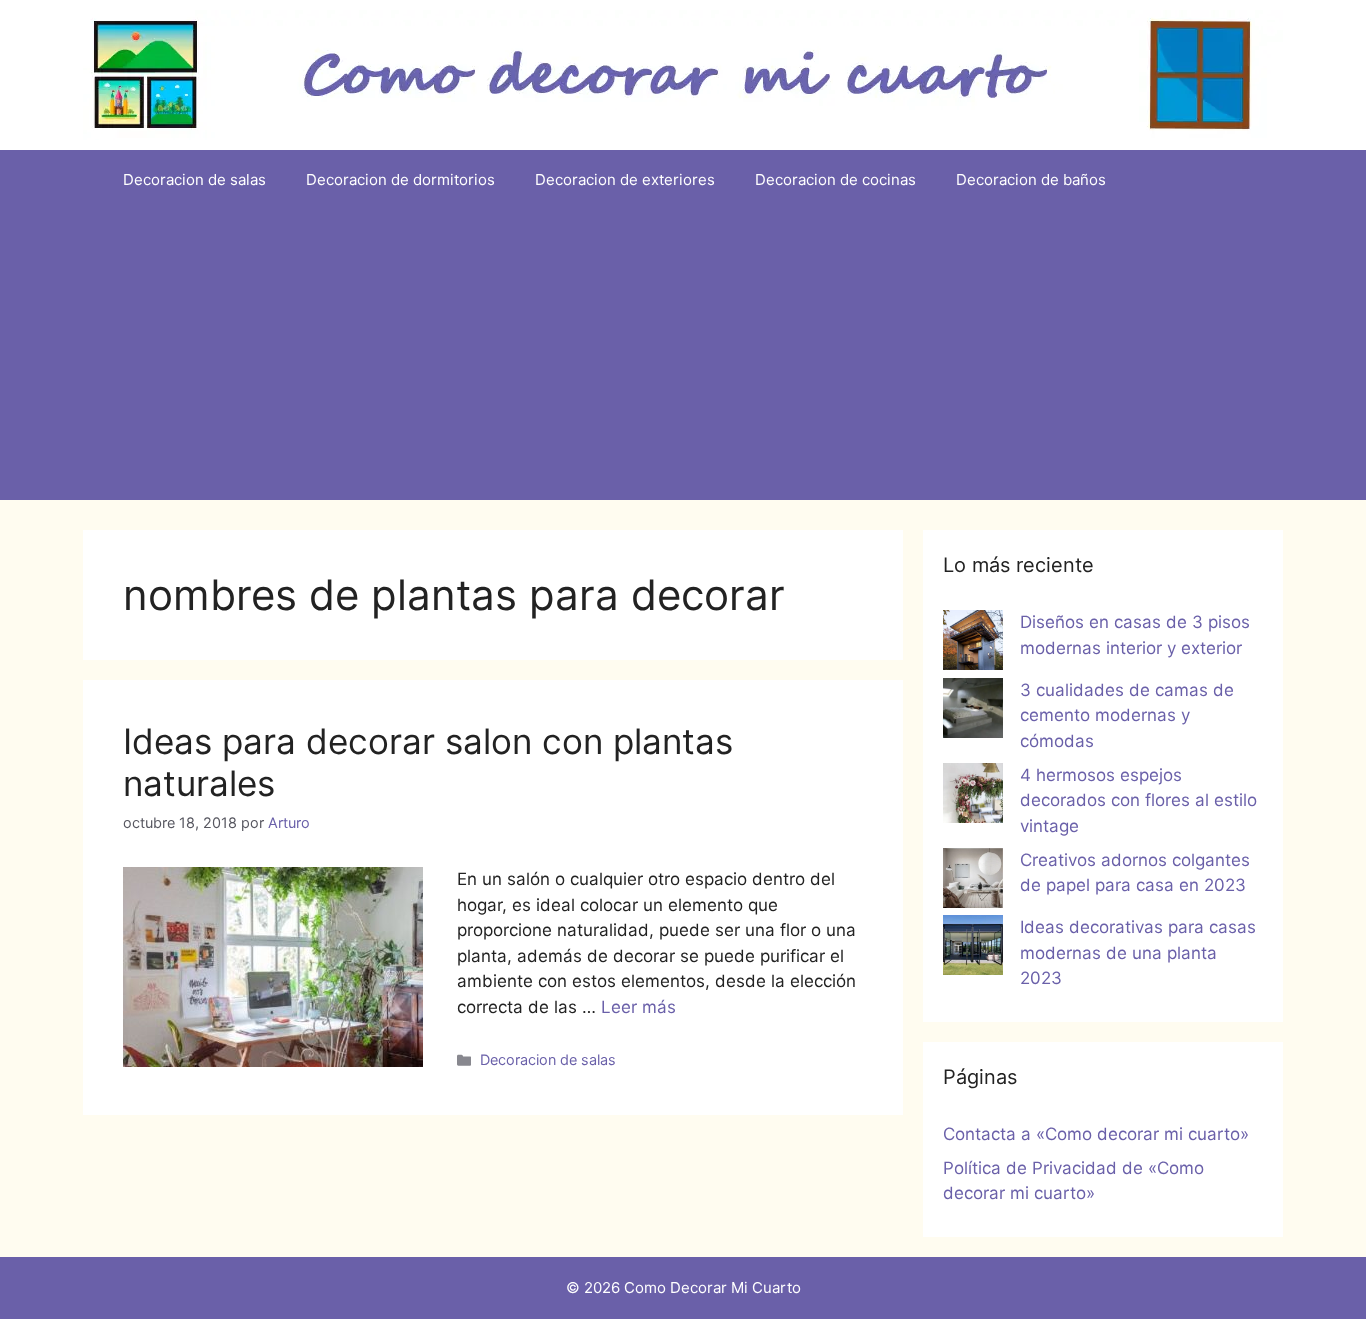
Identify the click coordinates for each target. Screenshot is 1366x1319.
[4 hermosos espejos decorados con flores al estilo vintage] (973, 797)
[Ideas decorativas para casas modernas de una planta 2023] (973, 949)
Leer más (638, 1007)
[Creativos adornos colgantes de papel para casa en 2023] (973, 882)
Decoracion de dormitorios (400, 179)
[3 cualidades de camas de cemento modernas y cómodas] (973, 712)
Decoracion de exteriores (625, 179)
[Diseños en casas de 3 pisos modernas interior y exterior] (973, 644)
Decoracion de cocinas (835, 179)
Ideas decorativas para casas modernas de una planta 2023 (1138, 952)
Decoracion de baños (1031, 179)
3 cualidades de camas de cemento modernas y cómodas (1127, 715)
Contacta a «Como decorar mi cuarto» (1096, 1134)
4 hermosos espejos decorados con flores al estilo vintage (1138, 800)
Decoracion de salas (194, 179)
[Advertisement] (683, 360)
